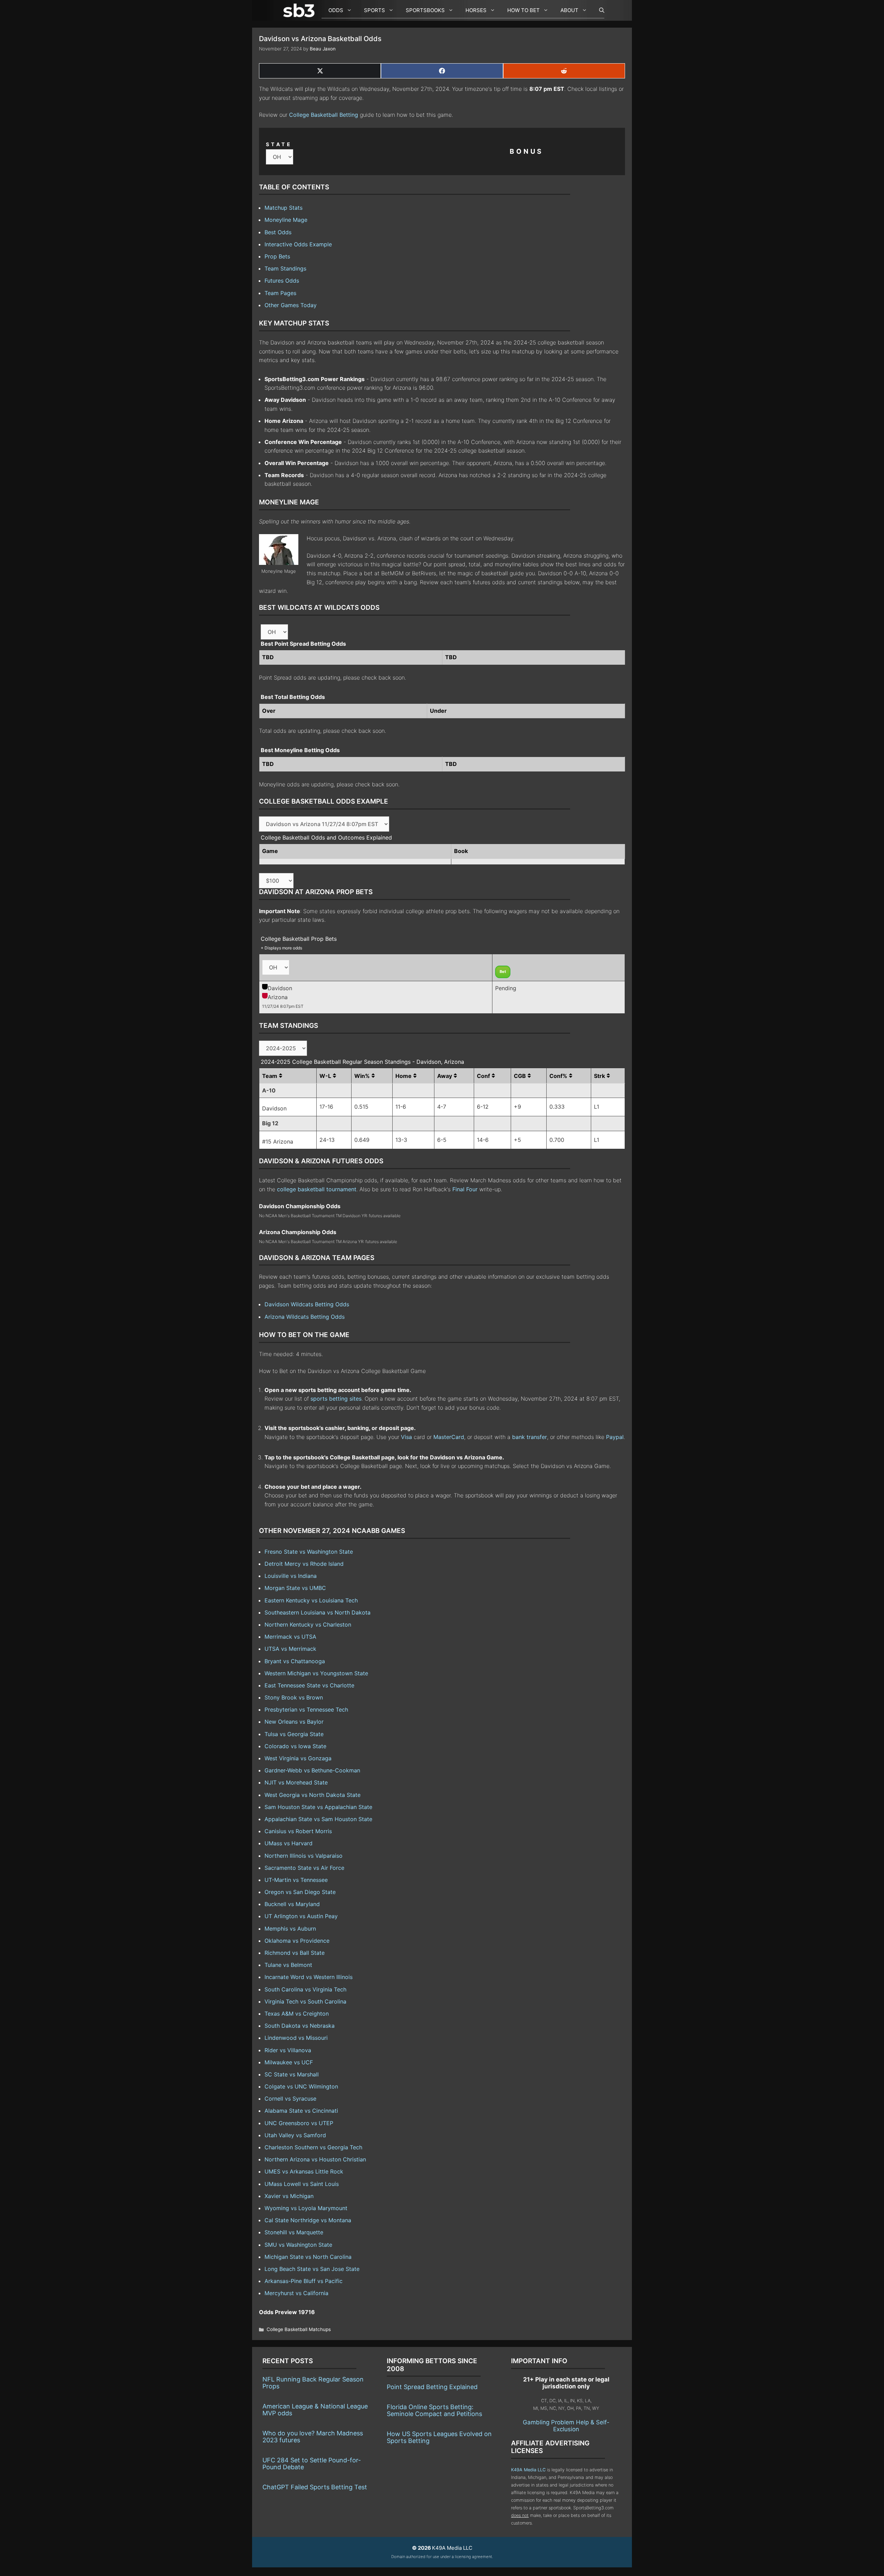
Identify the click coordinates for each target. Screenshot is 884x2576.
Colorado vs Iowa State (295, 1746)
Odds (336, 10)
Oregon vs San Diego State (300, 1892)
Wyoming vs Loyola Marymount (306, 2208)
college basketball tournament (317, 1189)
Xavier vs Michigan (289, 2196)
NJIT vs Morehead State (296, 1782)
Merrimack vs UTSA (290, 1637)
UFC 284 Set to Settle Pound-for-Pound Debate (312, 2464)
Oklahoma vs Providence (297, 1941)
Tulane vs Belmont (288, 1965)
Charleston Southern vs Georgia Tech (313, 2147)
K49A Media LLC (528, 2470)
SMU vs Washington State (298, 2245)
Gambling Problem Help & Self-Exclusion (566, 2426)
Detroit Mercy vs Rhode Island (304, 1564)
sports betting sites (336, 1399)
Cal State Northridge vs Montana (308, 2220)
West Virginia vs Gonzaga (298, 1758)
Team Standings (285, 268)
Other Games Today (291, 305)
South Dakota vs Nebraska (300, 2026)
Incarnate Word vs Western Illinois (309, 1977)
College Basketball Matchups (299, 2329)
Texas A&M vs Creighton (297, 2014)
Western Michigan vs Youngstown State (316, 1673)
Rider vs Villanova (288, 2050)
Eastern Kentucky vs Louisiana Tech (311, 1600)
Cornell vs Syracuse (290, 2099)
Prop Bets (277, 256)
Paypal (615, 1437)
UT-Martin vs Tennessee (296, 1880)
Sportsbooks (425, 10)
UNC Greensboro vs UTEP (299, 2123)
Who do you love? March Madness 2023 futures (313, 2437)
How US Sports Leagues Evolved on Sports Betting (439, 2437)
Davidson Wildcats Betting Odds (307, 1304)
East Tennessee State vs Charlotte (309, 1685)
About (569, 10)
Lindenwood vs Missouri (296, 2038)
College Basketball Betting (324, 115)
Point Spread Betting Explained (432, 2387)
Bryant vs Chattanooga (295, 1661)
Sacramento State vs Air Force (304, 1868)
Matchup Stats (284, 208)
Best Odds (278, 232)
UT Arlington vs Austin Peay (301, 1916)
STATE (279, 144)
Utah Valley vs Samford (295, 2135)
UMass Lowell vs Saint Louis (302, 2184)
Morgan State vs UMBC (295, 1588)
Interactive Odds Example (298, 244)
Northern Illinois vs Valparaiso (304, 1856)
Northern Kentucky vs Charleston (308, 1625)
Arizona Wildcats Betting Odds (305, 1317)
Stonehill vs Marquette (294, 2232)
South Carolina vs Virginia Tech (305, 1989)
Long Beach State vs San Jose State (312, 2269)
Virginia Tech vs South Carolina (305, 2001)
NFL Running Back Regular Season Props (313, 2383)
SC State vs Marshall (292, 2074)
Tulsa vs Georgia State (294, 1734)
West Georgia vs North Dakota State (313, 1795)
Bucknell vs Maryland (292, 1904)
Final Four (465, 1189)
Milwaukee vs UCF (289, 2062)
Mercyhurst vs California (296, 2293)
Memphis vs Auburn (290, 1929)
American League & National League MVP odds (315, 2410)
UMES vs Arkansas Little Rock (304, 2171)
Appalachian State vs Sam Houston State (318, 1819)
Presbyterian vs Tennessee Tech (306, 1710)
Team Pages (280, 293)
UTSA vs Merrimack (290, 1649)
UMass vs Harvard (289, 1843)
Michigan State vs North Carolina (308, 2257)
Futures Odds (282, 281)
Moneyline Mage (286, 220)
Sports (374, 10)
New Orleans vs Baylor (294, 1722)
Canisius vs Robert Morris (298, 1831)
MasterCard (449, 1437)
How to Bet (523, 10)
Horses (476, 10)
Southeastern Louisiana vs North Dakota (318, 1612)
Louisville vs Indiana (291, 1576)
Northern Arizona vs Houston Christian (315, 2159)
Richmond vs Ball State (295, 1953)
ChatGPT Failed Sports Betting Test (315, 2487)
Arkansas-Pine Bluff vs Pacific (304, 2281)
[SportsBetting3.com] (300, 10)
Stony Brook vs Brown (294, 1697)
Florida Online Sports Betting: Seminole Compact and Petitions (434, 2410)
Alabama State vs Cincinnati (301, 2111)
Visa (406, 1437)
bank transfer (530, 1437)
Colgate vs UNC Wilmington (301, 2086)
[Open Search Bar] (598, 10)
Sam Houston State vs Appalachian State (318, 1807)
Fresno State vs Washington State (309, 1552)
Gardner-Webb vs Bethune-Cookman (312, 1770)
